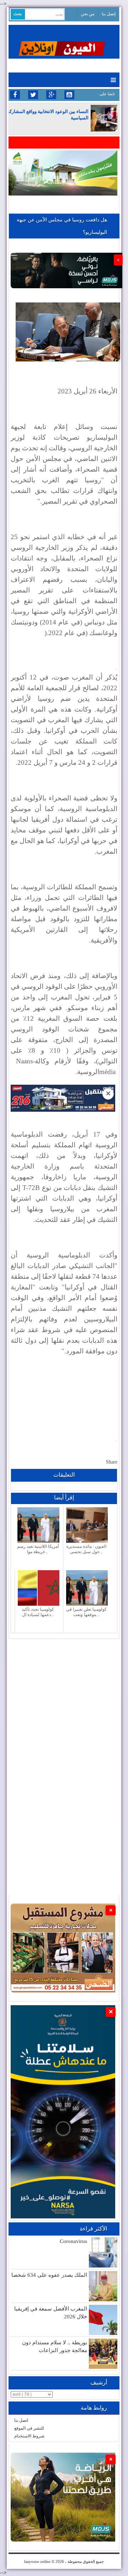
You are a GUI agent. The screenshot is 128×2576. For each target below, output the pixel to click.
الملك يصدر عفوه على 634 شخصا (49, 2275)
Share (112, 1462)
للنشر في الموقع (29, 2428)
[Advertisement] (64, 1703)
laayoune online (37, 2561)
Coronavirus (73, 2241)
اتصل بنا (21, 2420)
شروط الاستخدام (29, 2436)
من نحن (87, 14)
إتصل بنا (109, 14)
